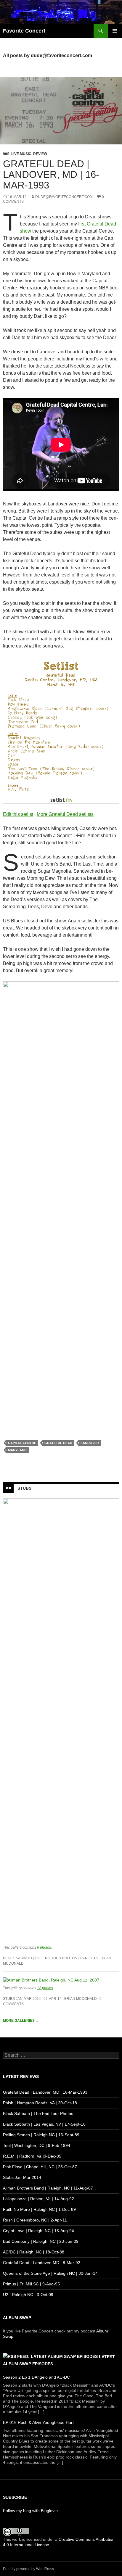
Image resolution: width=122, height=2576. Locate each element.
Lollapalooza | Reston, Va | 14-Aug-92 (38, 2199)
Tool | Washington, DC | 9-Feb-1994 (37, 2145)
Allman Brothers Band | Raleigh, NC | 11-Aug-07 (48, 2188)
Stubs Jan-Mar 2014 (22, 1999)
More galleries (21, 2021)
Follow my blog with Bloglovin (30, 2511)
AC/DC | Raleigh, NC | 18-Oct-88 (34, 2252)
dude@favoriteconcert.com (64, 197)
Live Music (21, 154)
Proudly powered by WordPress (28, 2569)
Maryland (17, 1450)
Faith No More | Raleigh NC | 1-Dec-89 (39, 2209)
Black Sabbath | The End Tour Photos (40, 1958)
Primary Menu (115, 31)
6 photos (44, 1947)
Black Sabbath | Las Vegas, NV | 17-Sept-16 (44, 2124)
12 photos (45, 1988)
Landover (90, 1443)
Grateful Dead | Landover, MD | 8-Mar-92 (42, 2263)
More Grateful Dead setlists (65, 814)
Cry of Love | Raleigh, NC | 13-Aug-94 (38, 2231)
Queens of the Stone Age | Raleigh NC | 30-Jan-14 (50, 2273)
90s (6, 154)
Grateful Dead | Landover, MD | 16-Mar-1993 (51, 174)
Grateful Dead (58, 1443)
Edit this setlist (18, 814)
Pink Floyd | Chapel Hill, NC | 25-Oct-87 (40, 2167)
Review (40, 154)
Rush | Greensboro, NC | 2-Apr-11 (35, 2220)
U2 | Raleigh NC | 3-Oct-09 (28, 2295)
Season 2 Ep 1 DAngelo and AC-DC (36, 2377)
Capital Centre (22, 1443)
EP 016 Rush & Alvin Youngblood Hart (38, 2422)
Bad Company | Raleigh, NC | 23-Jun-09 (41, 2241)
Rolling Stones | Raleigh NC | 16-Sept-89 (41, 2135)
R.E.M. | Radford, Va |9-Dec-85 (32, 2156)
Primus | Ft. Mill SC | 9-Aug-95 (31, 2284)
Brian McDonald (81, 1999)
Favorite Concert (24, 31)
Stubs (24, 1488)
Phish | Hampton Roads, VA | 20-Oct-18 (40, 2103)
